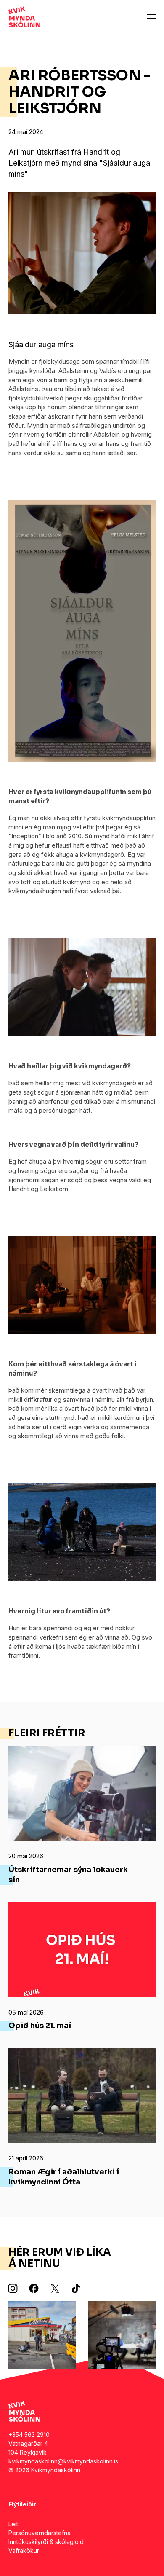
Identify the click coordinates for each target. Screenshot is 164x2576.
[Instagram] (13, 2289)
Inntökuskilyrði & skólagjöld (46, 2542)
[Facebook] (34, 2289)
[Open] (151, 17)
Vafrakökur (24, 2551)
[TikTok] (76, 2289)
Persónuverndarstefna (40, 2533)
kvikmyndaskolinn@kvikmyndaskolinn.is (63, 2461)
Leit (13, 2524)
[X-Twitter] (55, 2289)
